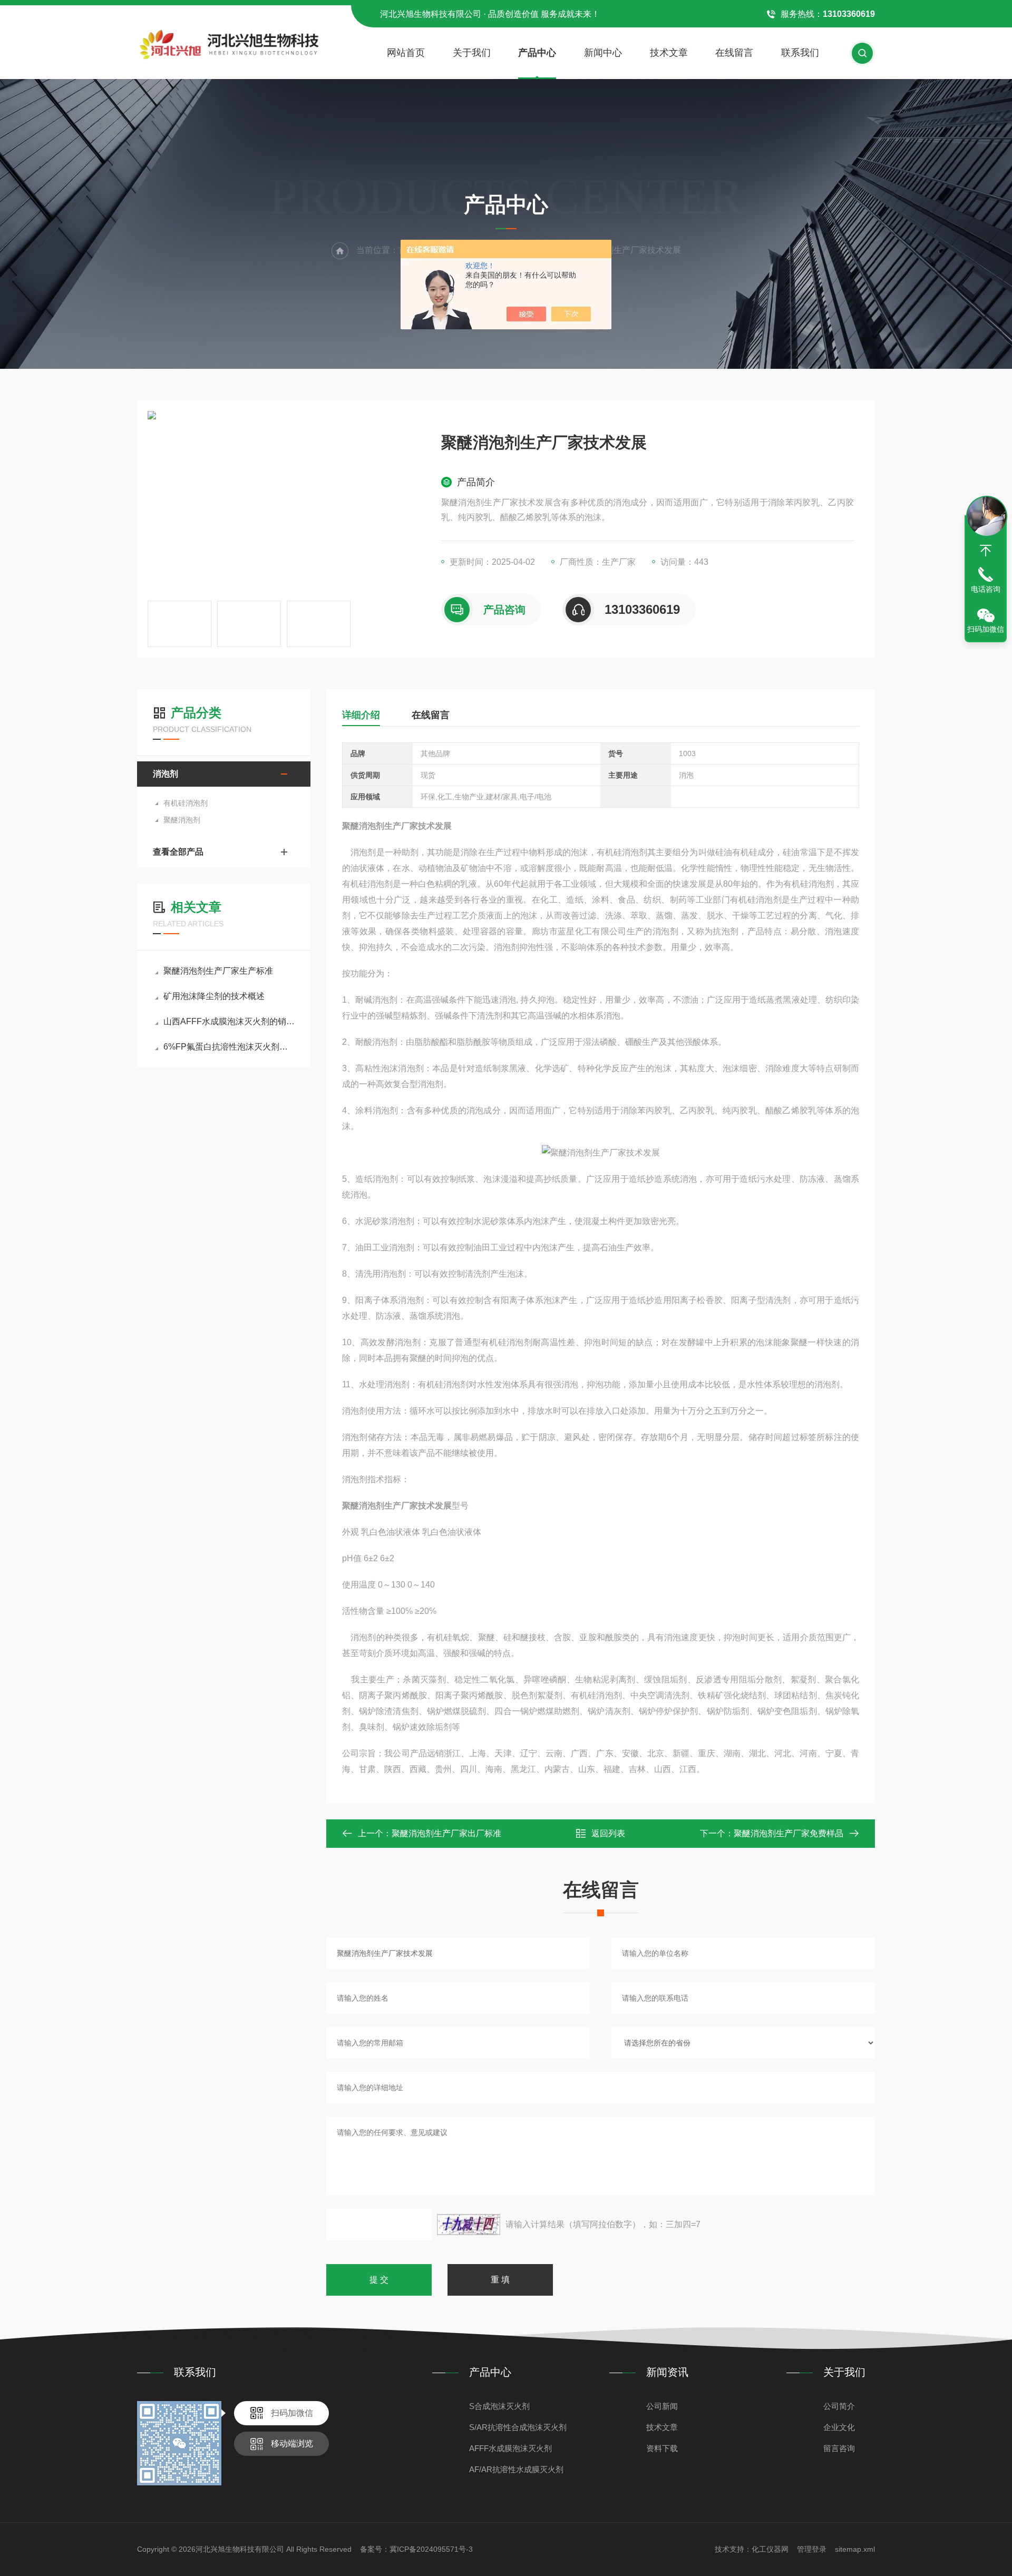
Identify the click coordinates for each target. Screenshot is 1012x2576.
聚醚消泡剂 (182, 820)
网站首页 (406, 53)
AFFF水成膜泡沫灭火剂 (510, 2448)
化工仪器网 (770, 2549)
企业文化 (839, 2427)
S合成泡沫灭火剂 (499, 2406)
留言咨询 (839, 2448)
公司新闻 (662, 2406)
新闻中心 (603, 53)
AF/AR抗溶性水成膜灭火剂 (516, 2469)
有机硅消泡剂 (186, 803)
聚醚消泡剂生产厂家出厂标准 (446, 1833)
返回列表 (608, 1833)
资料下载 (662, 2448)
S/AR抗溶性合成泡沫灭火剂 (518, 2427)
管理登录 (812, 2549)
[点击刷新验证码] (469, 2225)
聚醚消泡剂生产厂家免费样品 (789, 1833)
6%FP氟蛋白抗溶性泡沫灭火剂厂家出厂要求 (229, 1047)
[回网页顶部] (986, 551)
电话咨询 (986, 589)
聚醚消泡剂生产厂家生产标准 (218, 971)
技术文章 (669, 53)
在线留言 (734, 53)
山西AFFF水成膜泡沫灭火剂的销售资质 (229, 1021)
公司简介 (839, 2406)
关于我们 (472, 53)
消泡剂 (166, 774)
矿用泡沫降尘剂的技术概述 (214, 996)
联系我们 (800, 53)
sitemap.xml (855, 2549)
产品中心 (537, 53)
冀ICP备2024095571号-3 (431, 2549)
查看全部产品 (178, 852)
